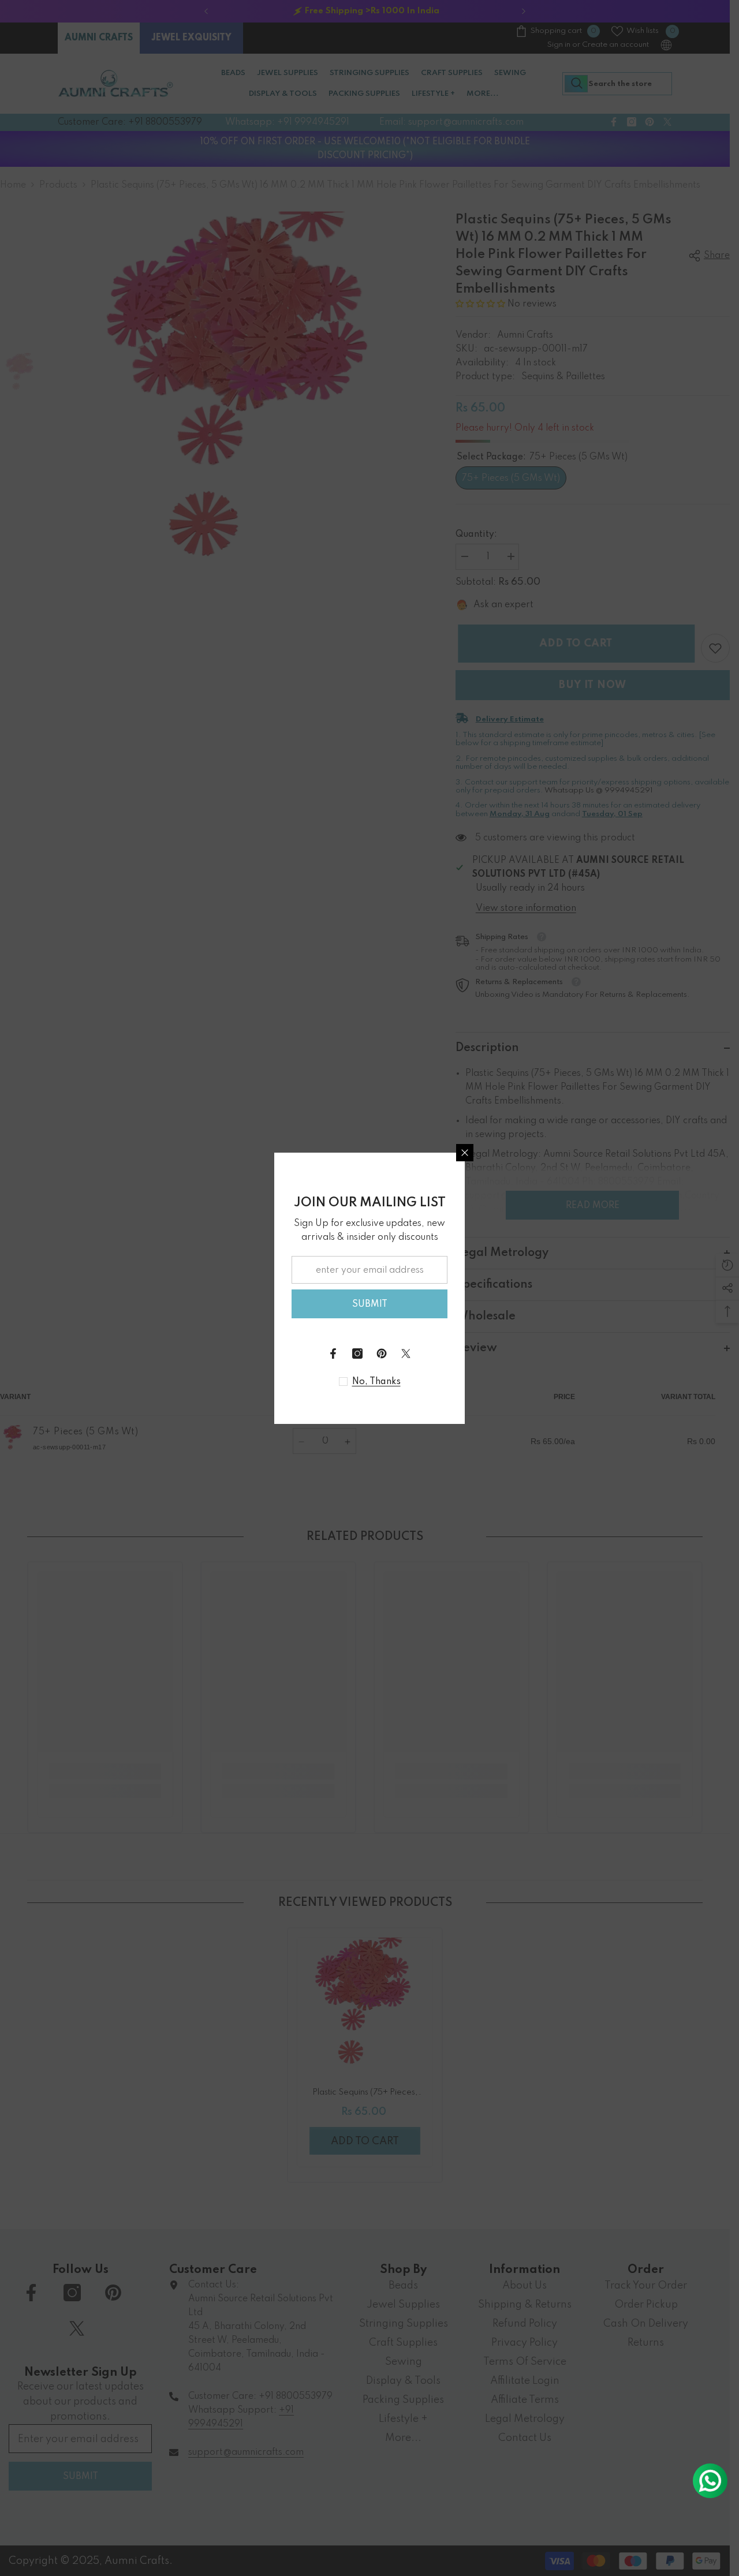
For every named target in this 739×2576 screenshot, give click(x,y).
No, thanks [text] (376, 1382)
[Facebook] (333, 1354)
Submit (370, 1304)
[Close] (465, 1153)
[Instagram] (357, 1354)
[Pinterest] (382, 1354)
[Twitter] (406, 1354)
